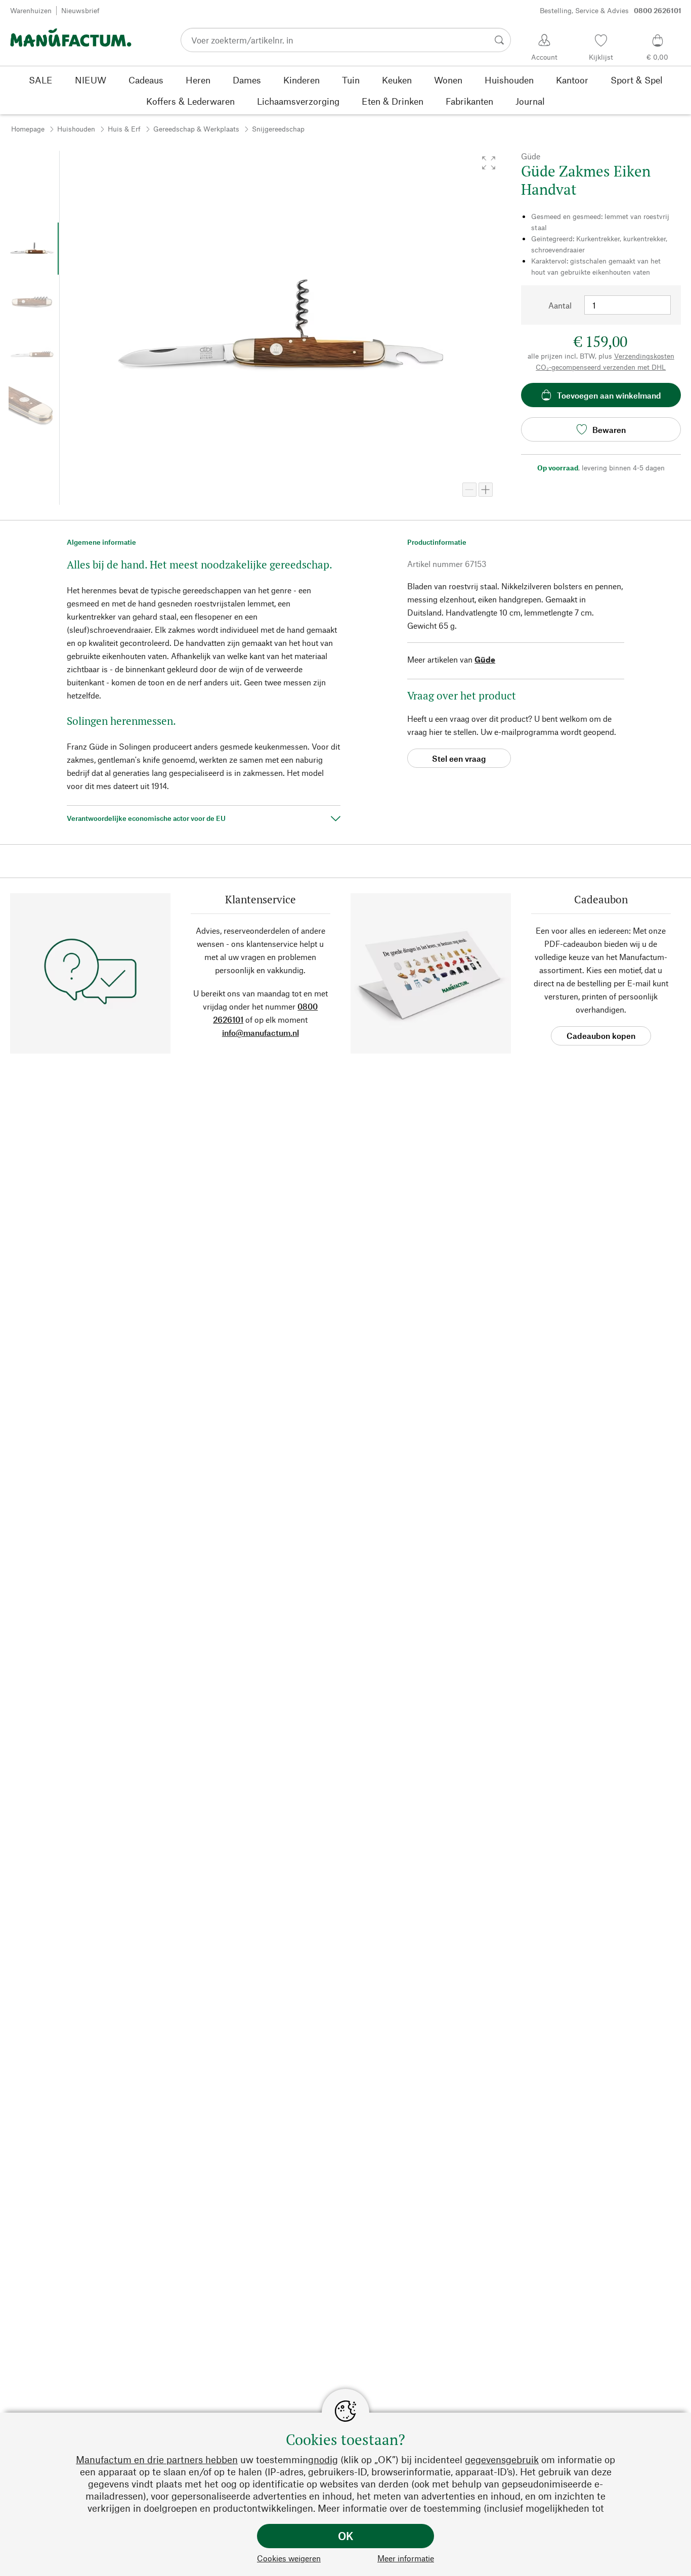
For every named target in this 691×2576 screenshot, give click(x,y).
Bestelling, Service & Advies (611, 10)
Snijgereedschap (278, 129)
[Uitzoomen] (469, 490)
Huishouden (76, 129)
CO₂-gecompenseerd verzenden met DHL (601, 367)
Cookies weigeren (289, 2558)
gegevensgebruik (502, 2459)
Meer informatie (406, 2558)
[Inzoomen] (486, 490)
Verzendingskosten (644, 356)
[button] (489, 163)
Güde (485, 659)
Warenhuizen (31, 10)
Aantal (560, 305)
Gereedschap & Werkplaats (196, 129)
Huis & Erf (124, 129)
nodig (326, 2459)
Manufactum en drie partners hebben (157, 2459)
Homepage (28, 129)
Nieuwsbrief (80, 10)
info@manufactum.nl (261, 1033)
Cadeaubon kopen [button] (601, 1036)
